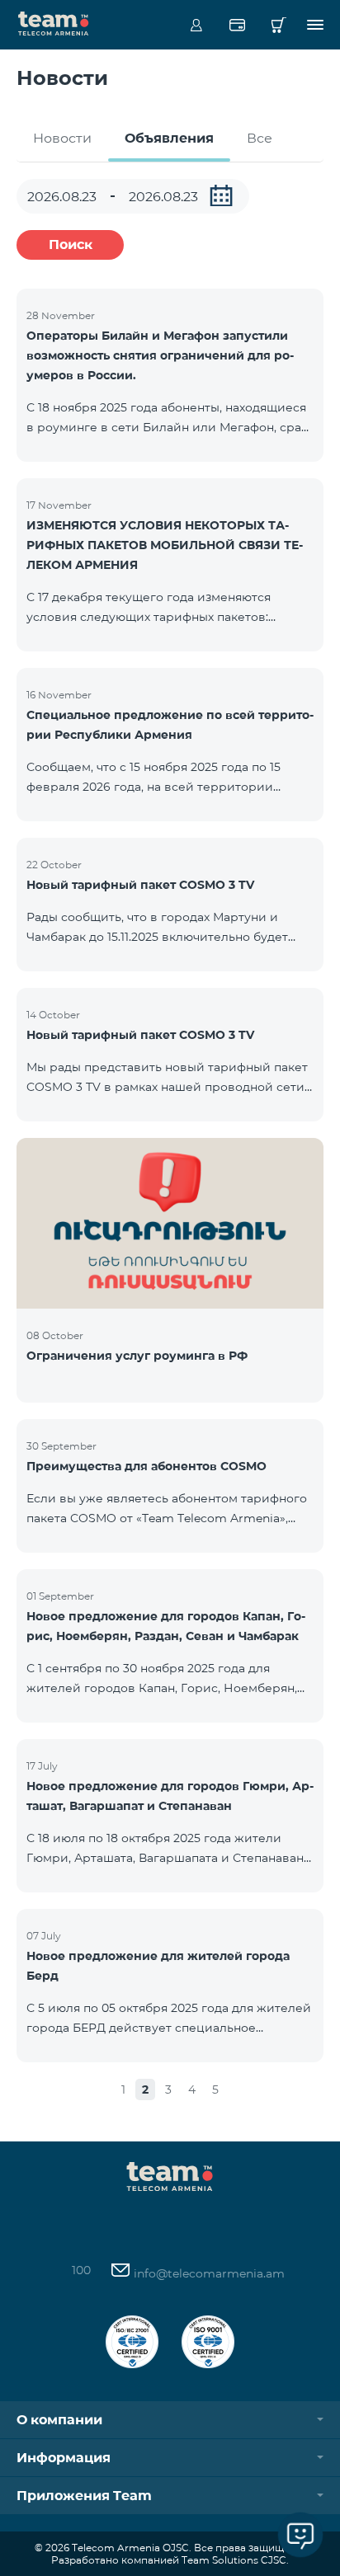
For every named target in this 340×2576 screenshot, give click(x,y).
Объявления (169, 138)
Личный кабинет (196, 25)
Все (260, 138)
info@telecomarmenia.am (208, 2273)
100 (81, 2270)
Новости (62, 138)
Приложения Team (84, 2496)
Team (54, 22)
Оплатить (237, 25)
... (221, 195)
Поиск (71, 244)
